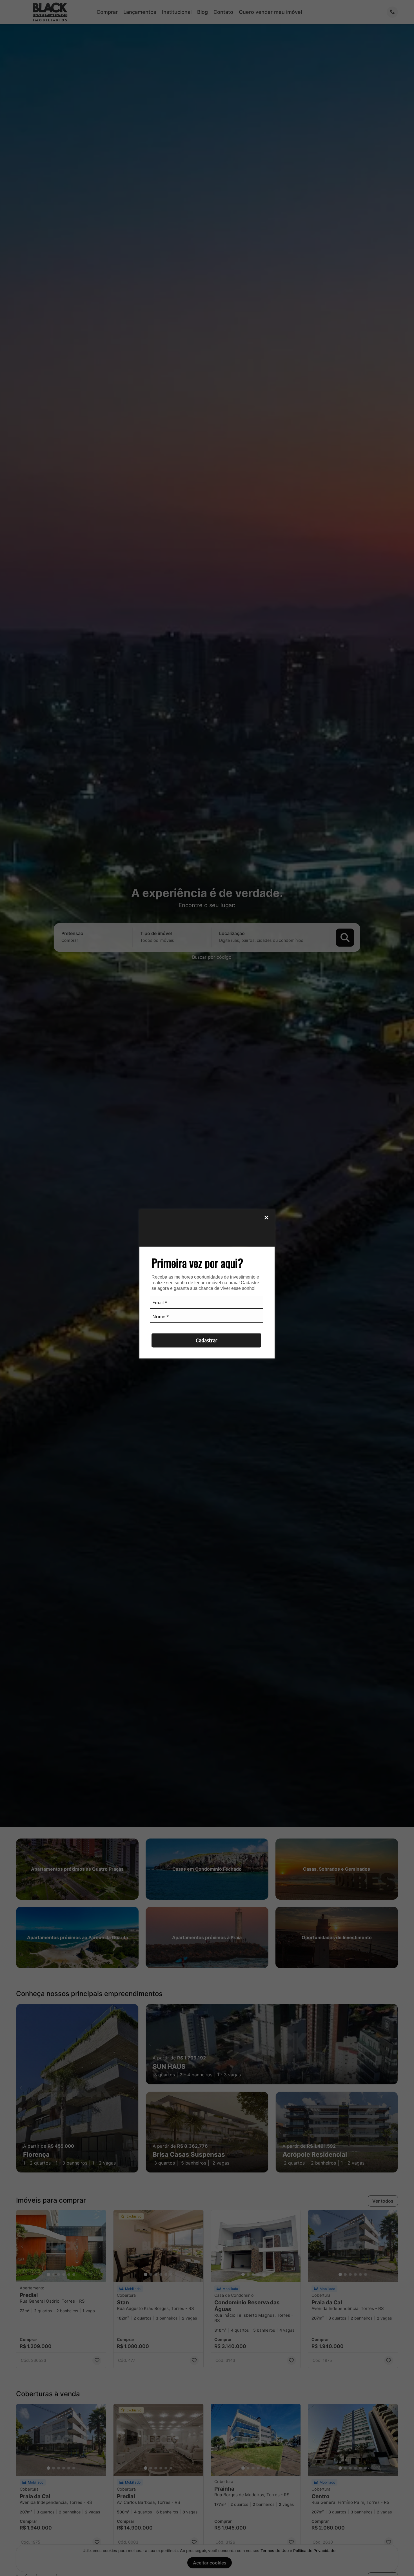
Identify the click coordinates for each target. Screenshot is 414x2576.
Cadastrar (207, 1340)
